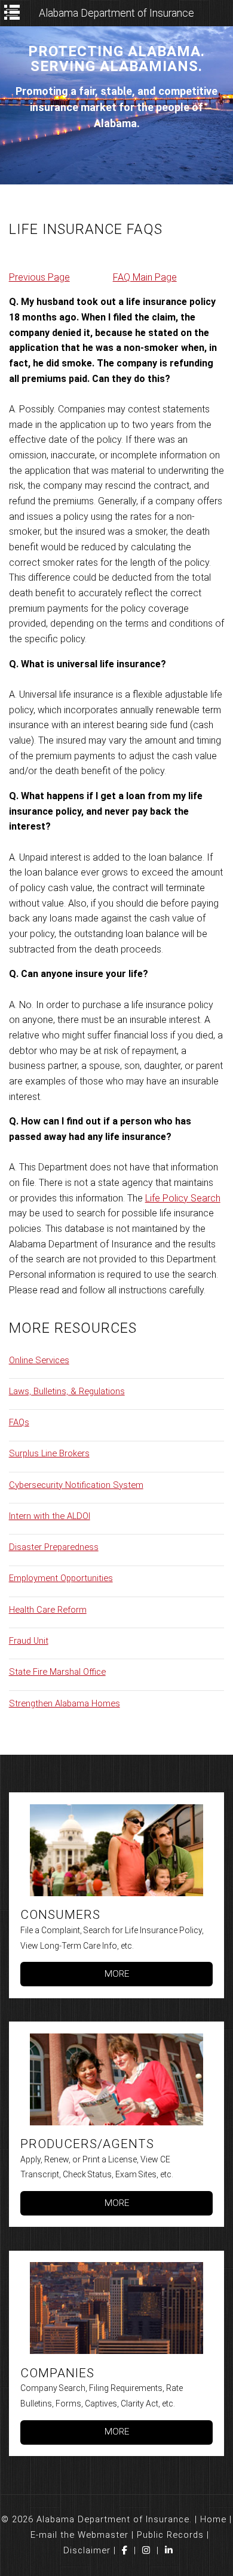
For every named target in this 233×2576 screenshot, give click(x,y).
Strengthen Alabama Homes (65, 1703)
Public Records (170, 2535)
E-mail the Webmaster (79, 2535)
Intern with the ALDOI (50, 1516)
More (117, 1974)
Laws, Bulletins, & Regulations (67, 1391)
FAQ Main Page (145, 277)
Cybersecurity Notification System (76, 1485)
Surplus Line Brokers (49, 1453)
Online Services (39, 1360)
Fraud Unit (29, 1641)
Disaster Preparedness (54, 1547)
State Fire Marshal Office (57, 1672)
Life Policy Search (183, 1198)
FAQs (19, 1422)
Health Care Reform (48, 1610)
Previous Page (39, 277)
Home (213, 2519)
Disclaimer (87, 2550)
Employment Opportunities (61, 1578)
